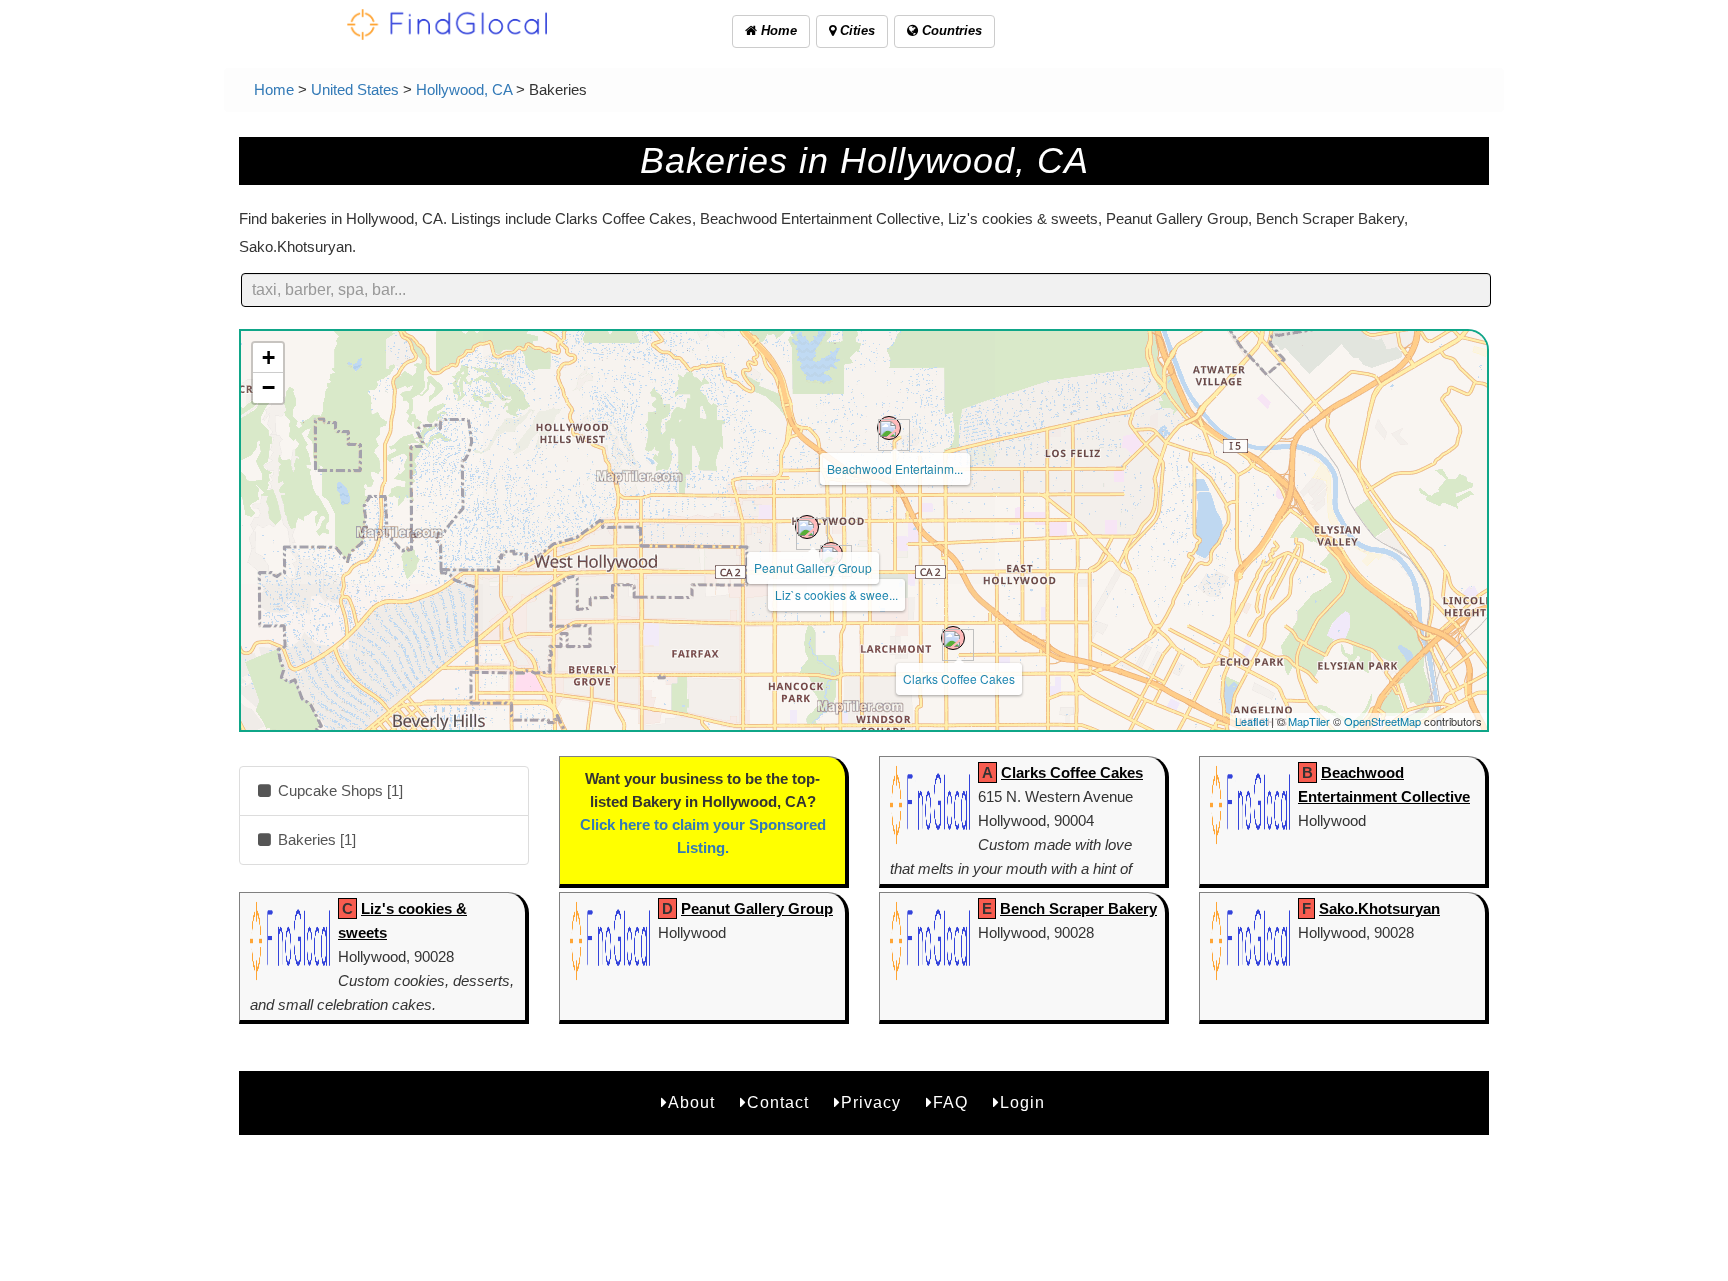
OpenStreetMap (1382, 721)
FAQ (950, 1102)
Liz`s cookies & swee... (836, 594)
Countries (950, 30)
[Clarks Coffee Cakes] (953, 638)
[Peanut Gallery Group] (807, 527)
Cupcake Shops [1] (338, 790)
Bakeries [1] (315, 839)
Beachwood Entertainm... (895, 468)
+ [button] (268, 357)
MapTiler (1309, 721)
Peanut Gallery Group (813, 567)
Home (777, 30)
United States (355, 89)
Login (1022, 1102)
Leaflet (1251, 721)
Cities (855, 30)
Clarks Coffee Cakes (959, 678)
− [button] (268, 387)
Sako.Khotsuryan (1379, 908)
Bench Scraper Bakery (1078, 908)
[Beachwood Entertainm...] (889, 428)
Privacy (871, 1102)
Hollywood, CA (464, 89)
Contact (778, 1102)
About (691, 1102)
